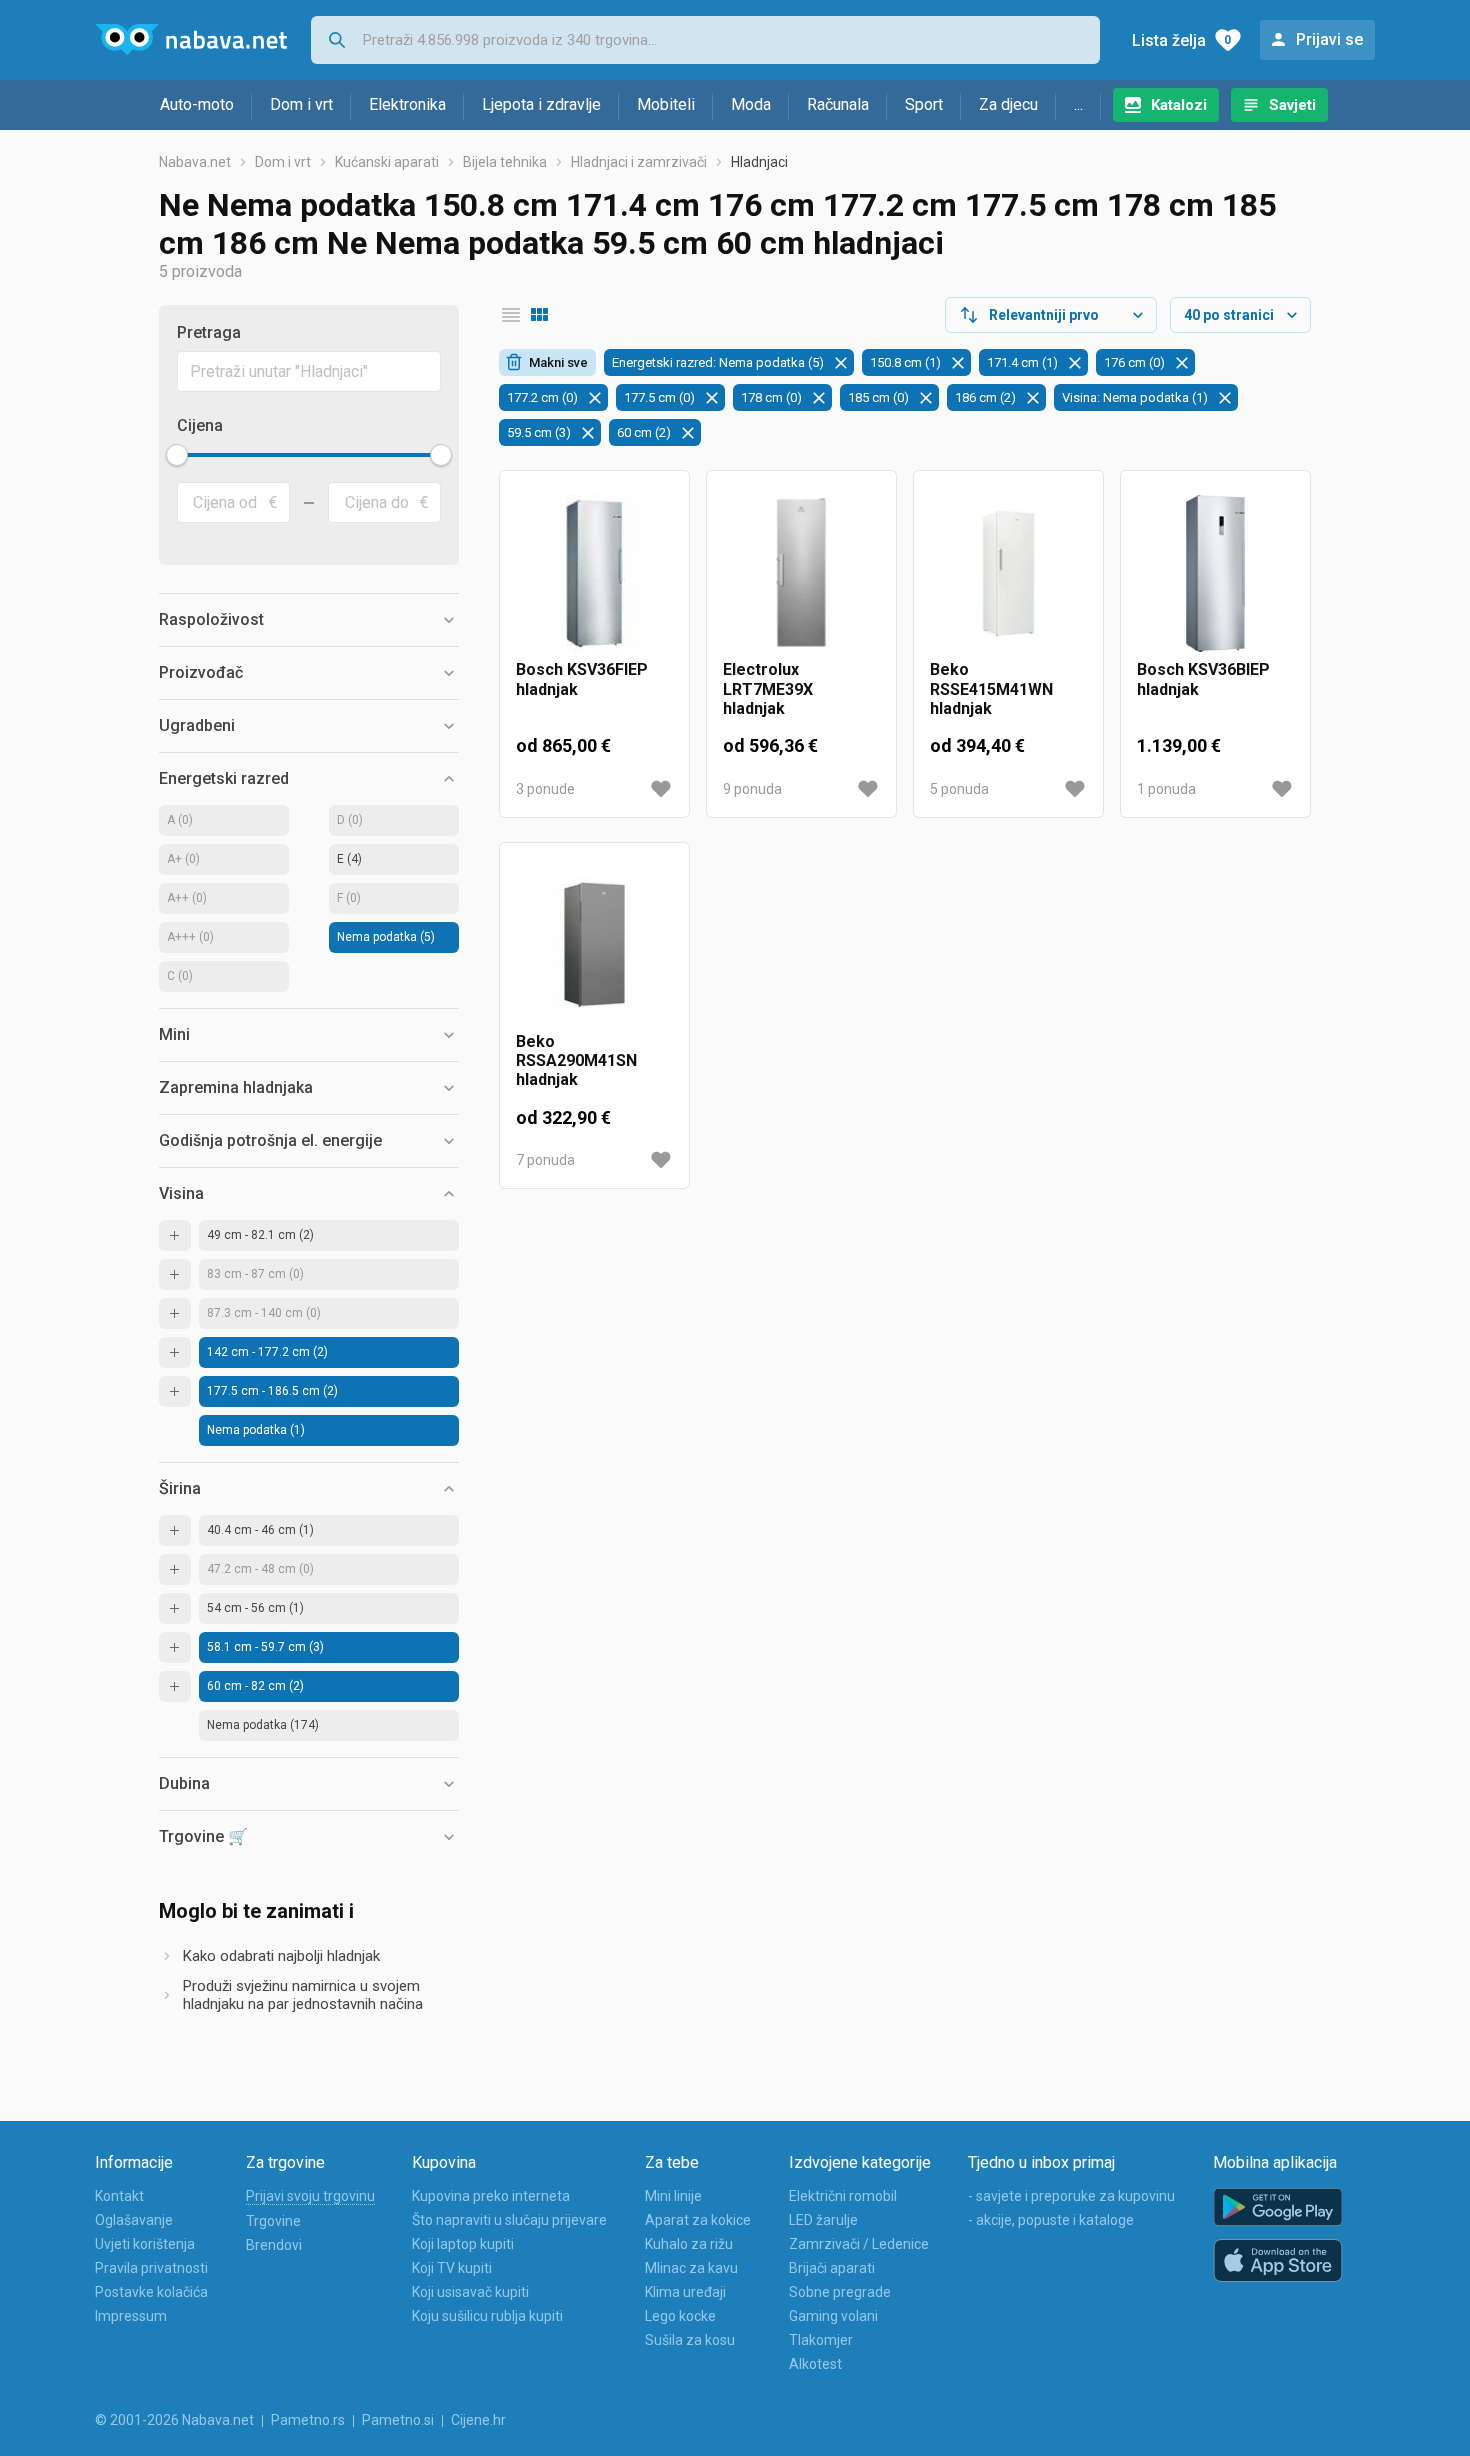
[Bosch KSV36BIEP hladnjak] (1215, 573)
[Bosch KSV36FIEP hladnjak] (594, 573)
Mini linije (673, 2196)
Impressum (131, 2316)
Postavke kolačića (151, 2292)
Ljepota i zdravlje (541, 104)
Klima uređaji (685, 2292)
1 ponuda (1166, 789)
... (1078, 104)
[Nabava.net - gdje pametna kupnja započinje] (191, 40)
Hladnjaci (759, 162)
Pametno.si (398, 2420)
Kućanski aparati (387, 162)
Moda (751, 104)
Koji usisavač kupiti (470, 2292)
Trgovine (273, 2221)
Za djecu (1008, 104)
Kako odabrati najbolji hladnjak (281, 1956)
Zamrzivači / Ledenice (859, 2244)
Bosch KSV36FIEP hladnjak (582, 679)
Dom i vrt (301, 104)
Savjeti (1292, 105)
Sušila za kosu (690, 2340)
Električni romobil (843, 2196)
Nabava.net (195, 162)
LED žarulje (823, 2220)
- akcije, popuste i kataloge (1051, 2220)
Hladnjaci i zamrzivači (639, 162)
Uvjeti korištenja (145, 2244)
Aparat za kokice (698, 2220)
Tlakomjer (821, 2340)
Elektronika (407, 104)
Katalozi (1179, 105)
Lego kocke (680, 2316)
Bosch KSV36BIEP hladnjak (1203, 679)
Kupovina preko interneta (491, 2196)
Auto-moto (197, 104)
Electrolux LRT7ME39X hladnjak (768, 688)
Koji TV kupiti (452, 2268)
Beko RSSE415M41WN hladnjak (991, 688)
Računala (838, 104)
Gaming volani (833, 2316)
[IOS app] (1278, 2261)
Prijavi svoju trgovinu (310, 2196)
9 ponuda (752, 789)
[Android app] (1278, 2207)
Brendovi (274, 2245)
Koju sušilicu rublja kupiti (487, 2316)
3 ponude (545, 789)
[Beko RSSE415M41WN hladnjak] (1008, 573)
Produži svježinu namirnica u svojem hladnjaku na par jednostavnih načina (303, 1995)
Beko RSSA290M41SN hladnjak (576, 1060)
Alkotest (815, 2364)
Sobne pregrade (840, 2292)
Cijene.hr (478, 2420)
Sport (924, 104)
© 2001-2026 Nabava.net (174, 2420)
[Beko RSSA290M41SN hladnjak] (594, 945)
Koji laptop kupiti (463, 2244)
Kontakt (119, 2196)
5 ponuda (959, 789)
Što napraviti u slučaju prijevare (509, 2220)
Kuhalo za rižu (689, 2244)
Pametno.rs (308, 2420)
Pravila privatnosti (151, 2268)
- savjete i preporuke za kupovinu (1071, 2196)
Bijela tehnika (505, 162)
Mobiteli (666, 104)
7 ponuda (545, 1160)
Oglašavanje (134, 2220)
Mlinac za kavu (691, 2268)
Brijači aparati (832, 2268)
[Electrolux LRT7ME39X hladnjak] (801, 573)
